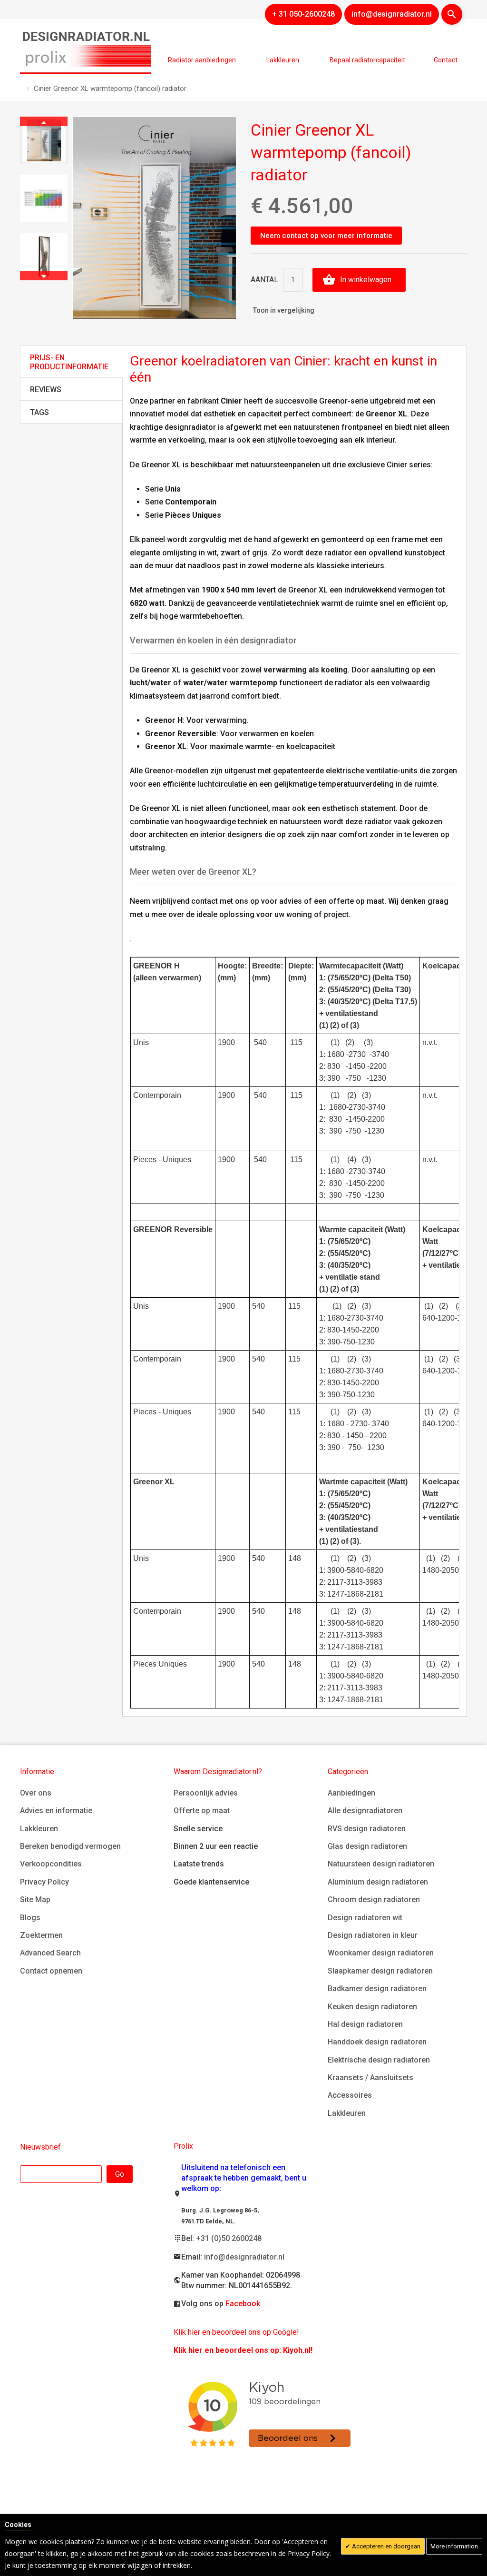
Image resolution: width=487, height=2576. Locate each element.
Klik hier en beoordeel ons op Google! (236, 2332)
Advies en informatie (56, 1811)
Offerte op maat (202, 1811)
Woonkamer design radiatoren (381, 1953)
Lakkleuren (39, 1829)
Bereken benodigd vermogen (70, 1846)
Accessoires (350, 2095)
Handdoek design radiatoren (377, 2042)
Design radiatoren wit (365, 1918)
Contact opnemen (51, 1971)
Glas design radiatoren (367, 1846)
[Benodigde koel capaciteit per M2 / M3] (44, 198)
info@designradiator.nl (244, 2257)
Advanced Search (50, 1953)
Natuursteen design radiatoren (381, 1864)
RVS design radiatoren (367, 1829)
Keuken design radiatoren (372, 2007)
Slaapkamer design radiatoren (380, 1971)
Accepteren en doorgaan (385, 2546)
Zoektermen (41, 1935)
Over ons (36, 1793)
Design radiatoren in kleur (373, 1935)
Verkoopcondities (51, 1864)
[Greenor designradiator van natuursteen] (44, 257)
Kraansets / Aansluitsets (370, 2078)
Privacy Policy (44, 1882)
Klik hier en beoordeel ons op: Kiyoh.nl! (243, 2350)
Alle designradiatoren (365, 1811)
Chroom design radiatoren (374, 1900)
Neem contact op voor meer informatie (326, 236)
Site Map (35, 1900)
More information (454, 2546)
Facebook (243, 2304)
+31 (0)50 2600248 (229, 2238)
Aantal (264, 280)
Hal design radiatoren (365, 2024)
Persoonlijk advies (206, 1793)
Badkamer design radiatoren (377, 1989)
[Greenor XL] (44, 140)
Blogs (30, 1918)
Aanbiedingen (351, 1793)
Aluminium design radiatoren (378, 1882)
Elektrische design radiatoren (379, 2060)
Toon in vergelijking (284, 310)
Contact (446, 60)
